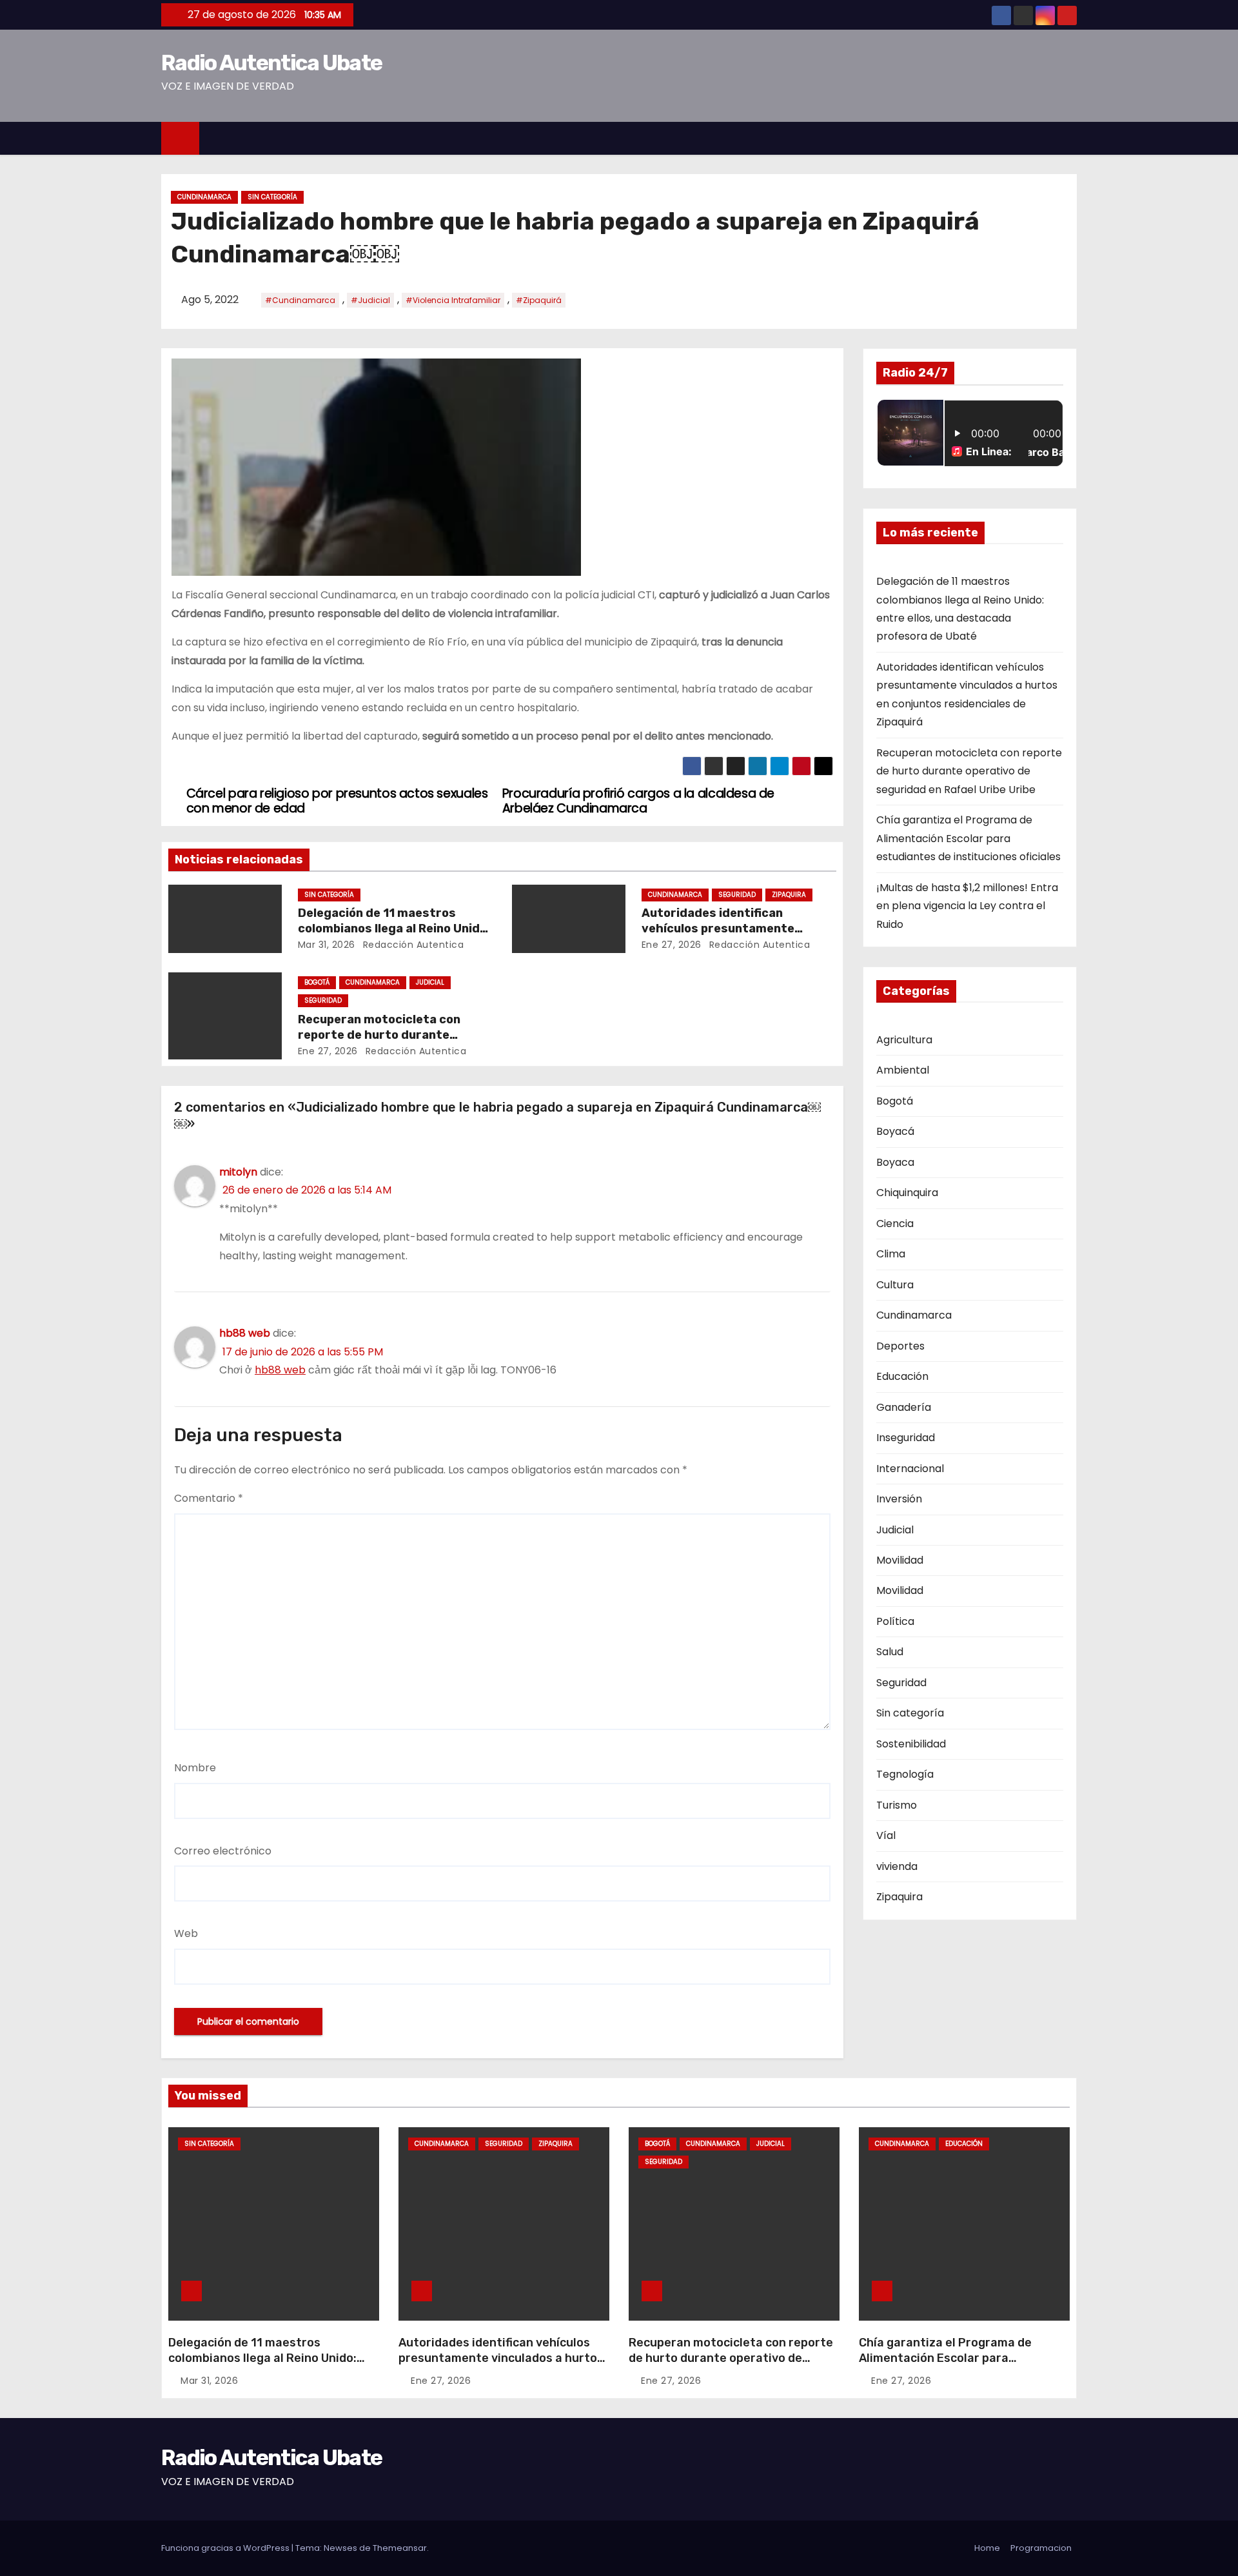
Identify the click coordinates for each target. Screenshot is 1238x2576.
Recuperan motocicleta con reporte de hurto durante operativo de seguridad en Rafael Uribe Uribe (969, 771)
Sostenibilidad (911, 1744)
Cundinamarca (204, 197)
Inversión (899, 1499)
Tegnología (905, 1774)
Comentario (209, 1498)
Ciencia (895, 1224)
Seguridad (737, 895)
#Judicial (370, 300)
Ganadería (904, 1407)
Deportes (900, 1346)
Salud (890, 1652)
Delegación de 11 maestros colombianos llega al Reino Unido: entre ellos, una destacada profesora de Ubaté (262, 2366)
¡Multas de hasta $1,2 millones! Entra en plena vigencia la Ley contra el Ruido (967, 906)
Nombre (195, 1768)
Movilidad (900, 1560)
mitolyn (238, 1172)
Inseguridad (906, 1438)
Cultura (895, 1285)
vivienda (897, 1866)
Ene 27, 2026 (672, 945)
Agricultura (904, 1040)
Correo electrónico (223, 1851)
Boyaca (895, 1162)
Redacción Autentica (412, 945)
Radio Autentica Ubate (271, 63)
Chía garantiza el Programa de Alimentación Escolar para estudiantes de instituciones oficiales (968, 838)
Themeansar (400, 2548)
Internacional (910, 1469)
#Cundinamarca (300, 300)
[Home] (180, 138)
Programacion (1041, 2548)
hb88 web (245, 1333)
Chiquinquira (907, 1193)
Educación (902, 1376)
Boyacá (895, 1131)
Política (895, 1621)
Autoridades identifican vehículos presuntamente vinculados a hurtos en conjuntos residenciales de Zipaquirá (501, 2366)
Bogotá (317, 982)
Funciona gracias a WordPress (226, 2548)
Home (987, 2548)
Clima (891, 1254)
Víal (886, 1835)
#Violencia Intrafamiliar (453, 300)
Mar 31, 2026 (327, 945)
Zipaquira (789, 895)
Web (186, 1933)
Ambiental (903, 1070)
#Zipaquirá (539, 300)
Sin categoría (272, 197)
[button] (1073, 138)
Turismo (897, 1805)
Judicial (430, 982)
